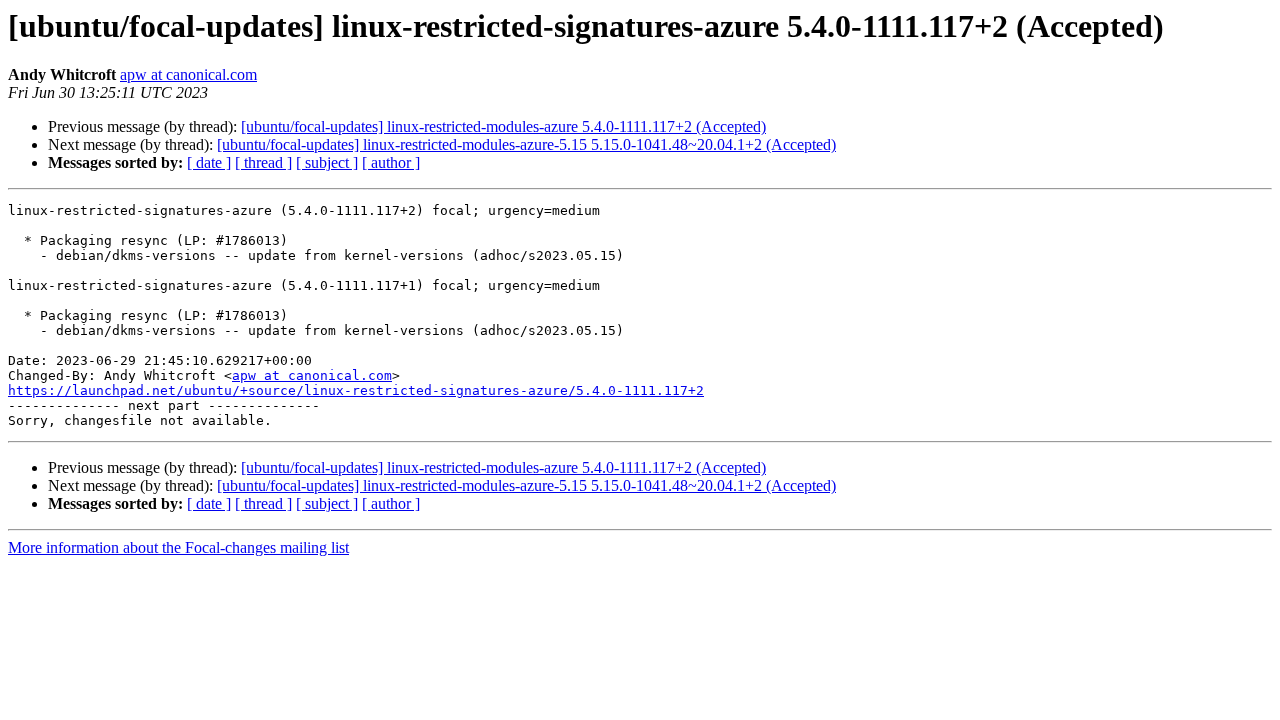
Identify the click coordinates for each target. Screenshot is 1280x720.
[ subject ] (327, 162)
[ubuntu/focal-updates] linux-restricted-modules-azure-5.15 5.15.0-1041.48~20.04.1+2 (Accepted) (526, 144)
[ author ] (391, 162)
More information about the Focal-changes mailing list (178, 547)
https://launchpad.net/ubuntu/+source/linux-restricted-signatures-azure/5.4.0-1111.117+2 (356, 390)
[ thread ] (263, 162)
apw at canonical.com (188, 74)
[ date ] (209, 162)
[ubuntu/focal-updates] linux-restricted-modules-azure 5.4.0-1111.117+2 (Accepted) (503, 126)
